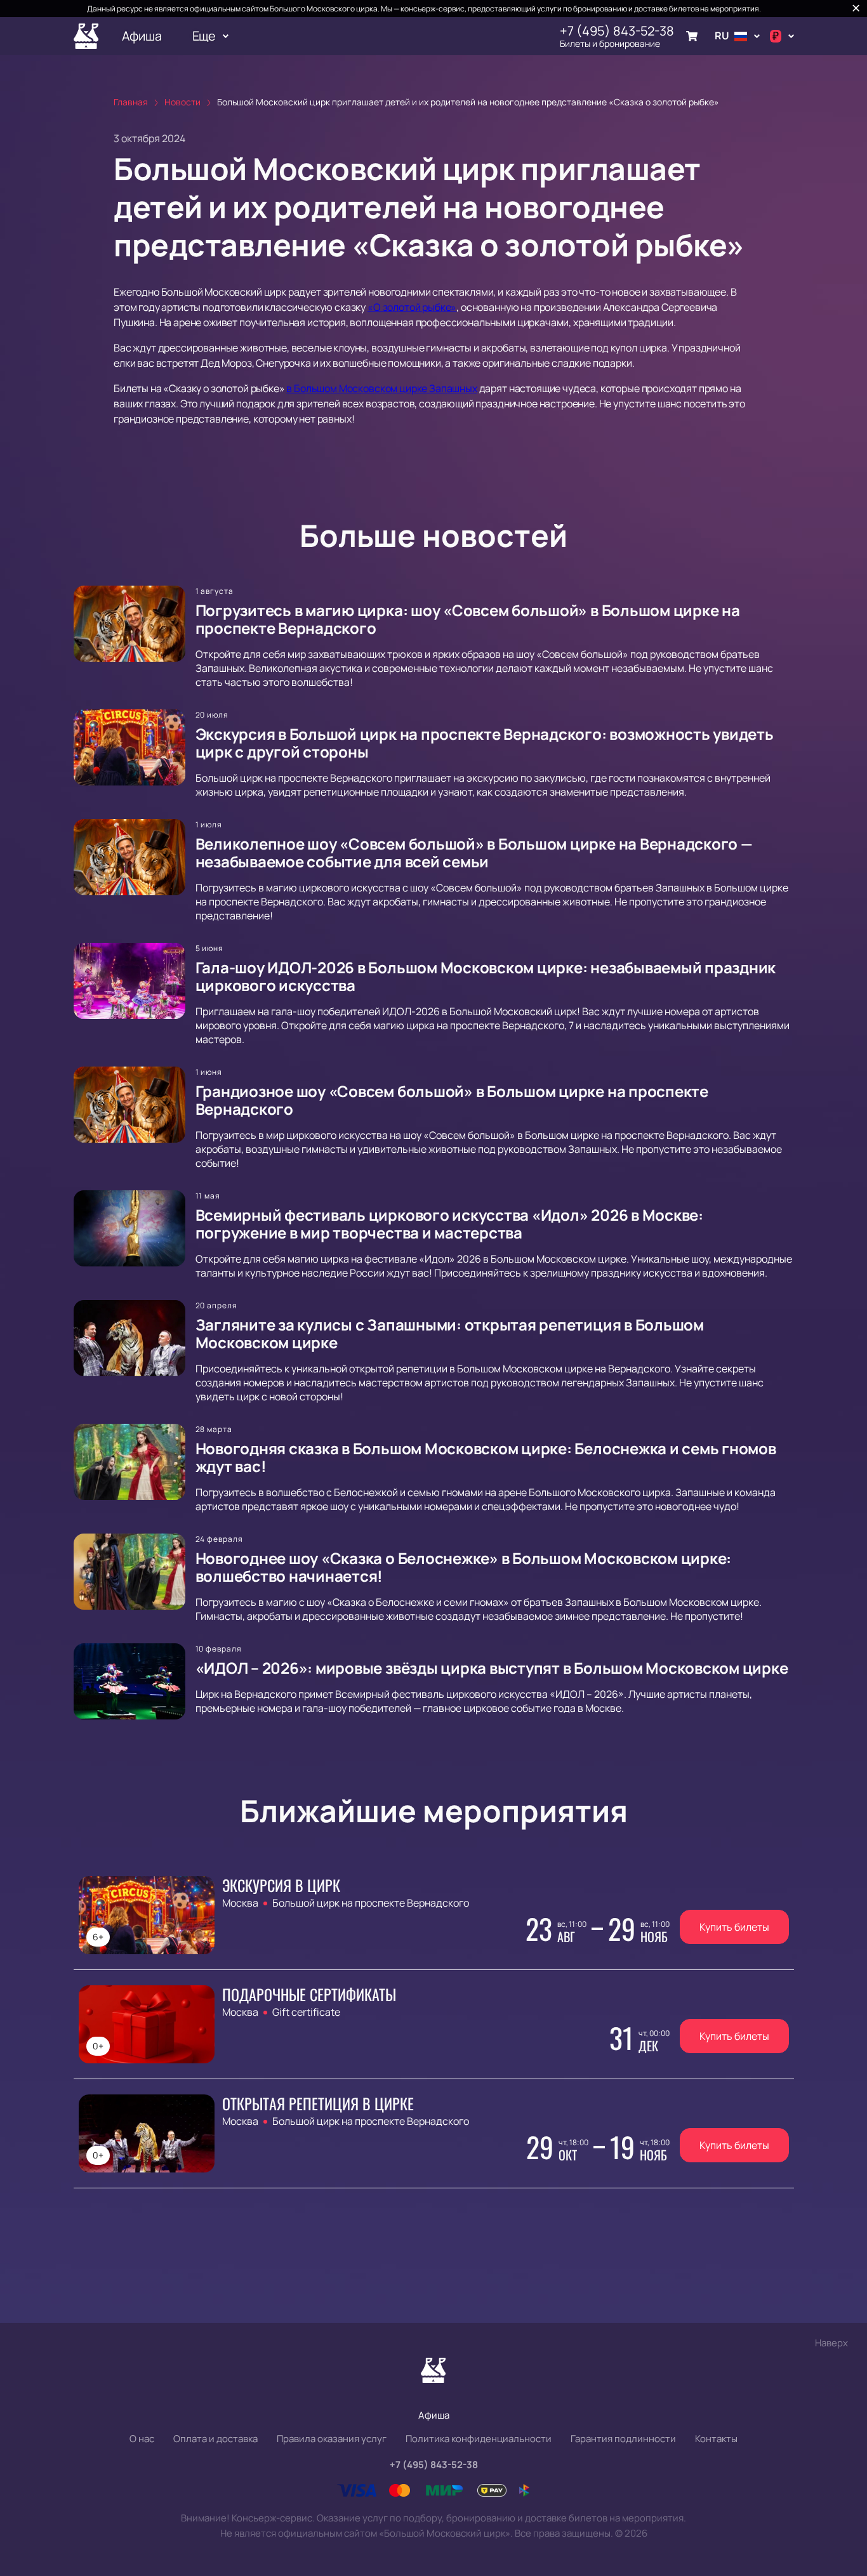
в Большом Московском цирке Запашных (381, 388)
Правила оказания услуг (332, 2439)
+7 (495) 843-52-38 (617, 31)
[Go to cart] (692, 36)
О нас (142, 2439)
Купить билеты (734, 1927)
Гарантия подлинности (623, 2439)
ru (722, 36)
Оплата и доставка (215, 2439)
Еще (204, 36)
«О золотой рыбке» (412, 307)
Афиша (142, 36)
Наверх (831, 2343)
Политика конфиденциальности (479, 2439)
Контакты (716, 2439)
